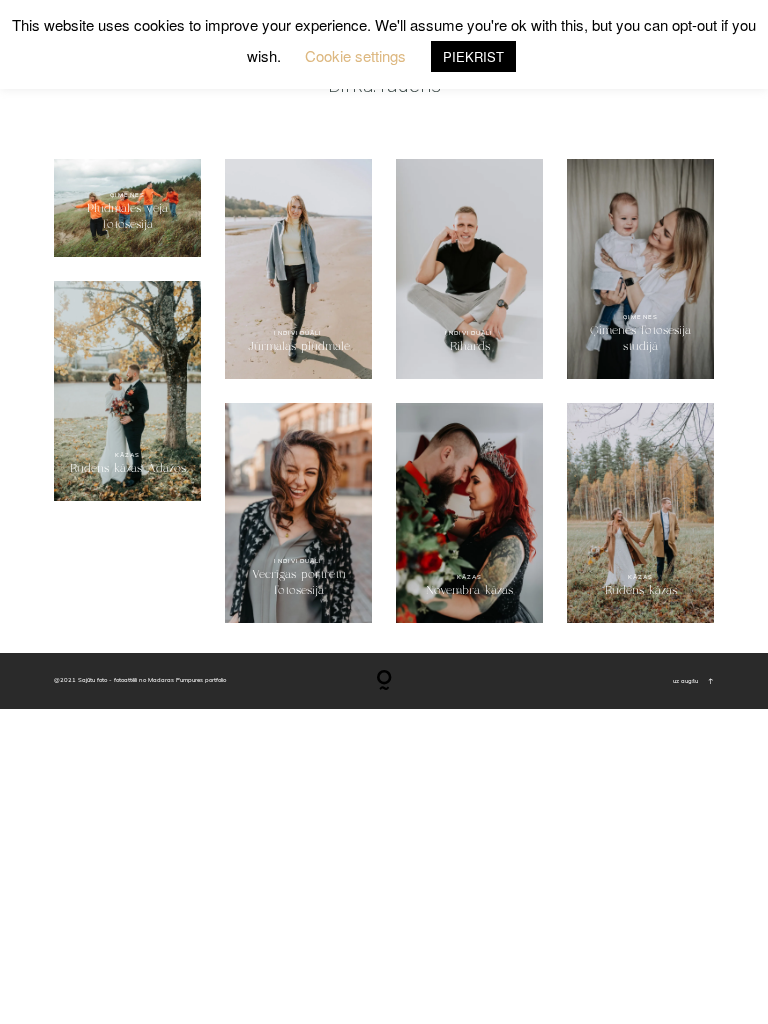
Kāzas (128, 455)
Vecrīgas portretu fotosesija (298, 513)
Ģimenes (127, 195)
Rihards (469, 269)
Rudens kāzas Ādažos (127, 391)
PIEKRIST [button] (473, 56)
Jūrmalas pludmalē (298, 269)
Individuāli (298, 333)
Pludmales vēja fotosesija (127, 216)
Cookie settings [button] (355, 55)
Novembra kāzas (469, 513)
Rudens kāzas (640, 513)
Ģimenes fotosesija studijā (640, 269)
